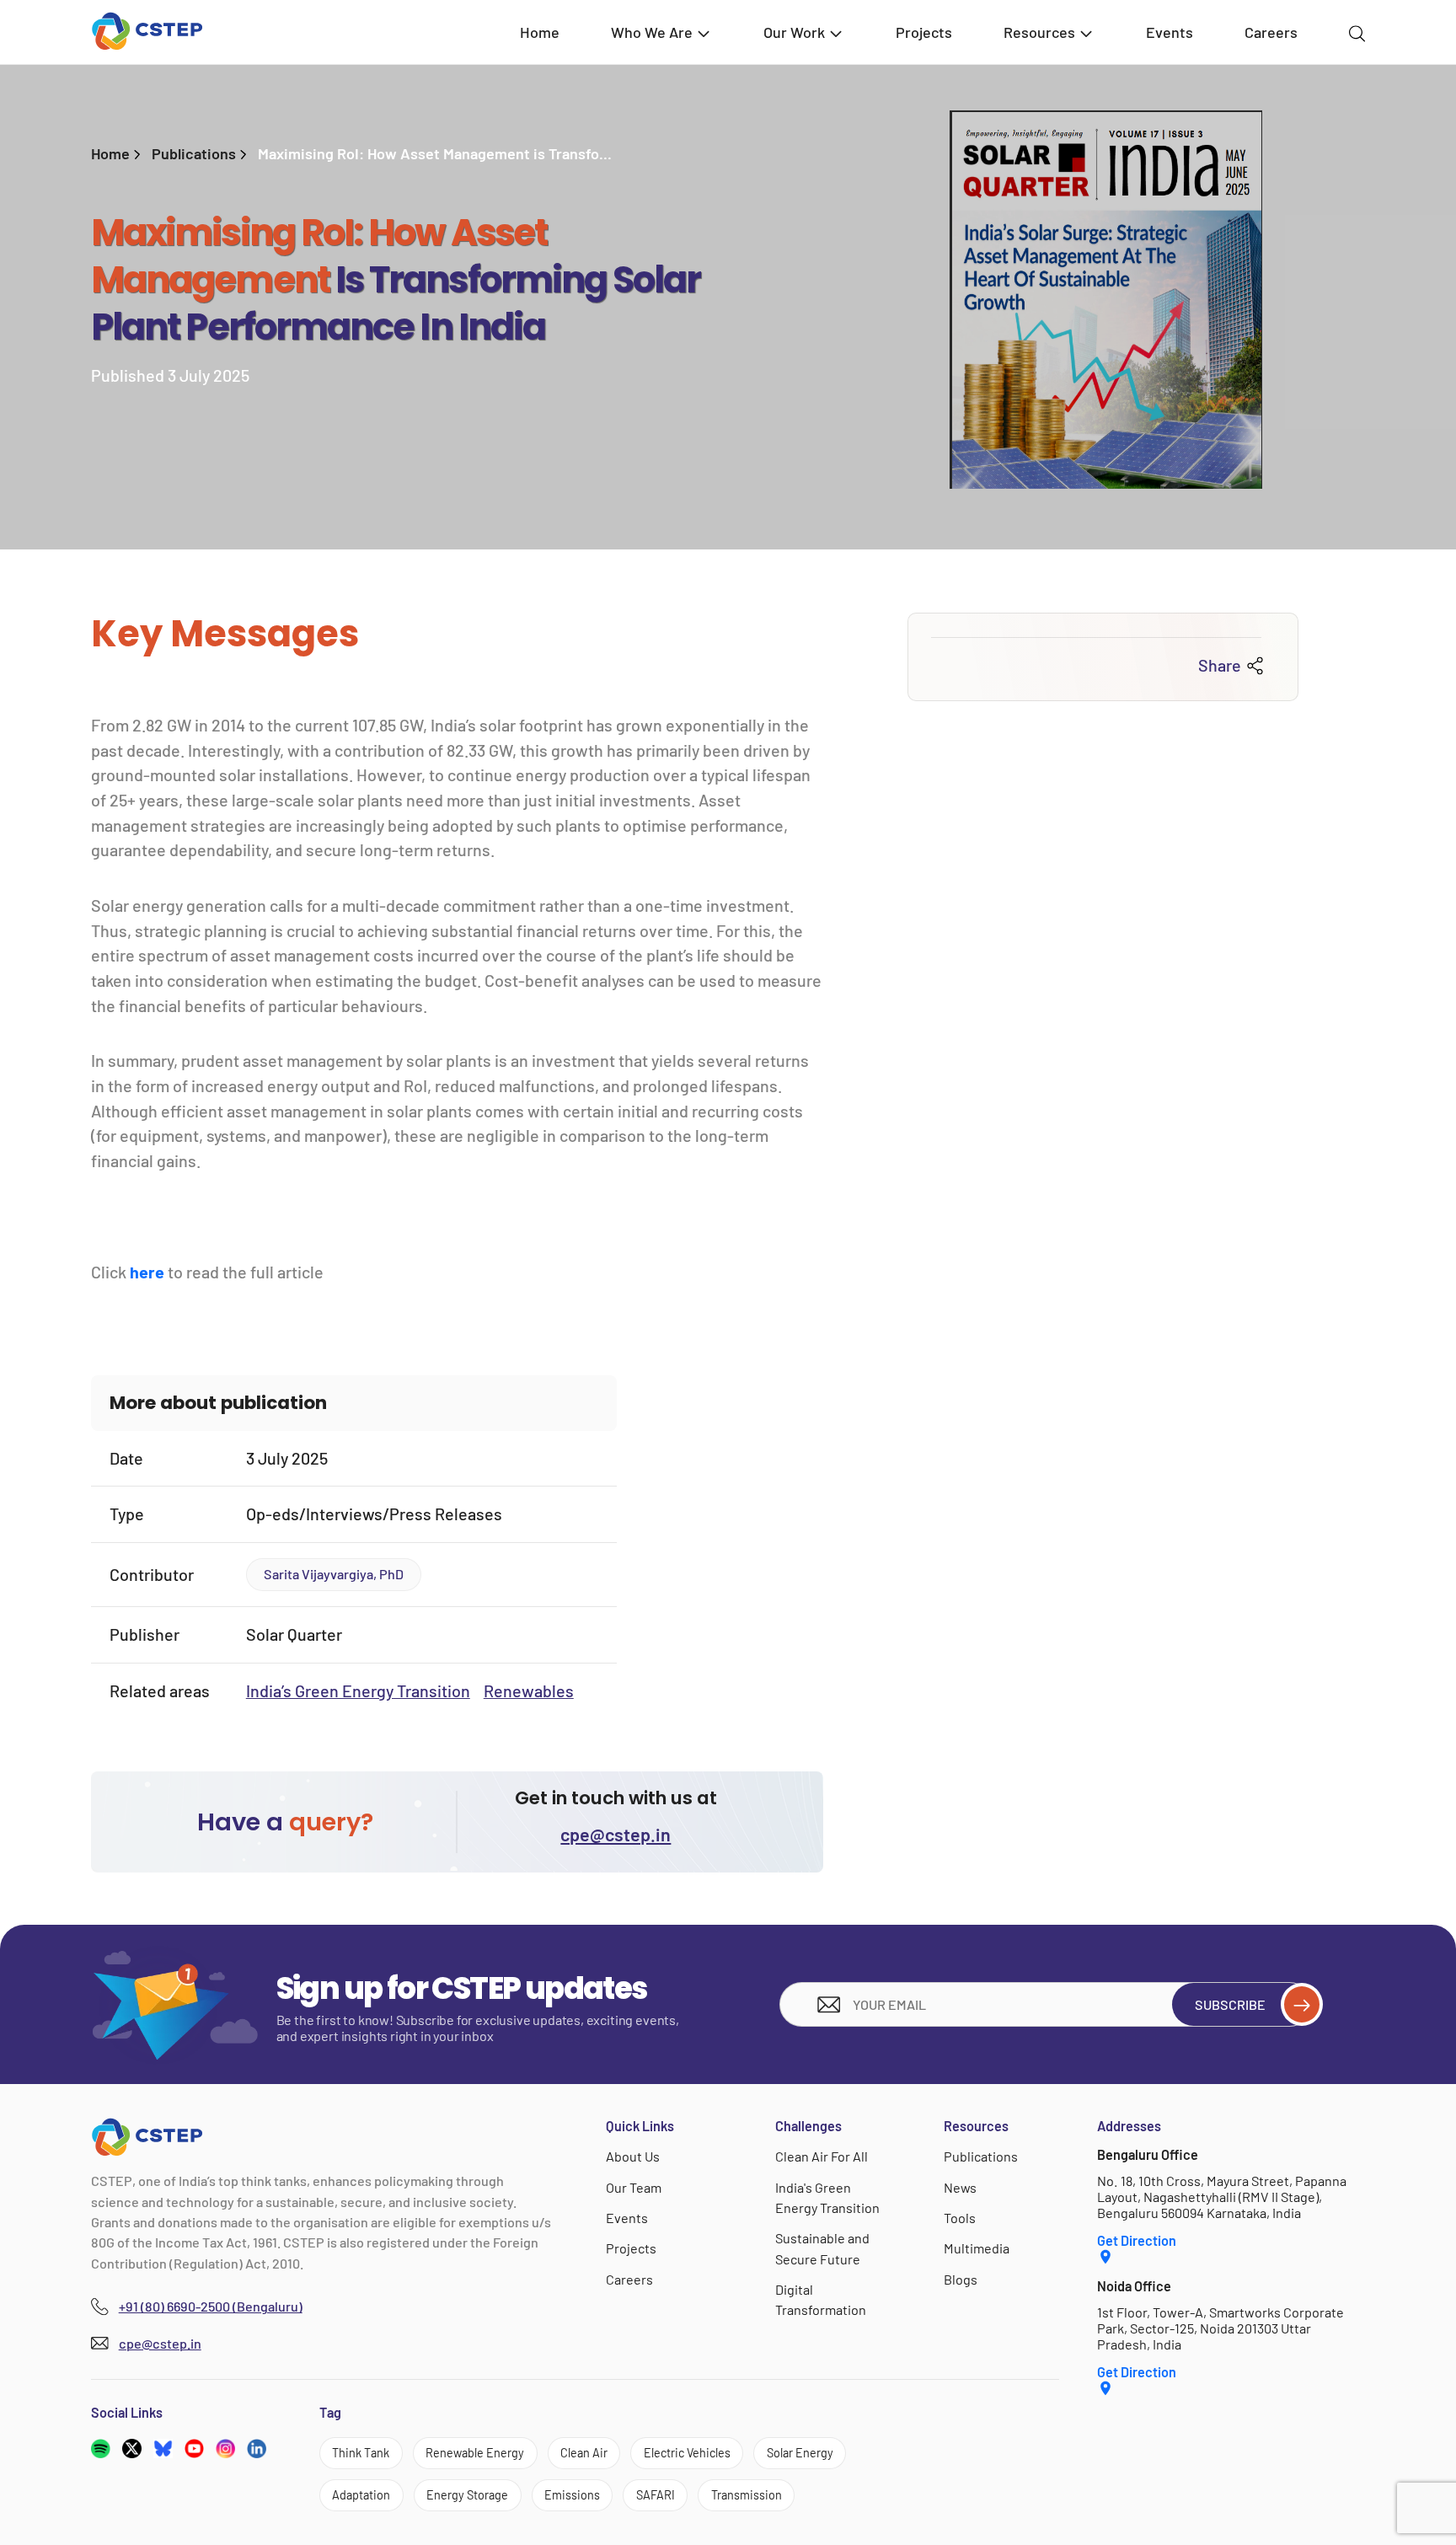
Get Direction (1137, 2240)
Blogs (961, 2279)
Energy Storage (467, 2495)
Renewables (529, 1690)
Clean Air (584, 2453)
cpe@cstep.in (616, 1834)
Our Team (634, 2187)
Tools (960, 2218)
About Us (633, 2156)
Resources (1039, 32)
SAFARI (656, 2495)
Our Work (794, 32)
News (960, 2187)
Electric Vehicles (687, 2453)
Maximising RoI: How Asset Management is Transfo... (435, 153)
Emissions (572, 2495)
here (147, 1272)
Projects (924, 32)
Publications (194, 153)
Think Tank (361, 2453)
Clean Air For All (822, 2156)
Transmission (747, 2495)
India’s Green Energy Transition (358, 1690)
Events (1170, 32)
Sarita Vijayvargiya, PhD (334, 1574)
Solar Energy (800, 2453)
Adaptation (361, 2495)
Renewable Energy (475, 2453)
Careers (1271, 32)
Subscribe (1230, 2004)
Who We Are (652, 32)
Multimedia (977, 2248)
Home (540, 32)
